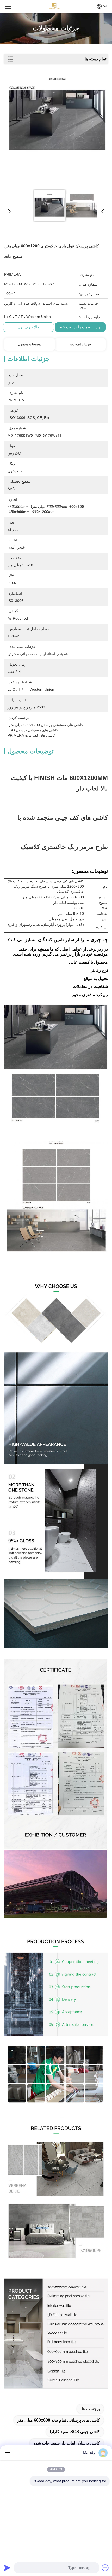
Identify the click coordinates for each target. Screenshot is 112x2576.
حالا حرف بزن (29, 327)
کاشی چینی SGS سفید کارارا (75, 2432)
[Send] (7, 2568)
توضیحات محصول (30, 344)
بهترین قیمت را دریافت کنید (80, 327)
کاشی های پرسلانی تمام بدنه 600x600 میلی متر (59, 2420)
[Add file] (105, 2568)
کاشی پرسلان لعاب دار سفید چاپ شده (67, 2443)
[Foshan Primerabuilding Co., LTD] (54, 6)
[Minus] (7, 2453)
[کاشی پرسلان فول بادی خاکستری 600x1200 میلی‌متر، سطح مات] (57, 131)
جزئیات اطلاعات (80, 344)
